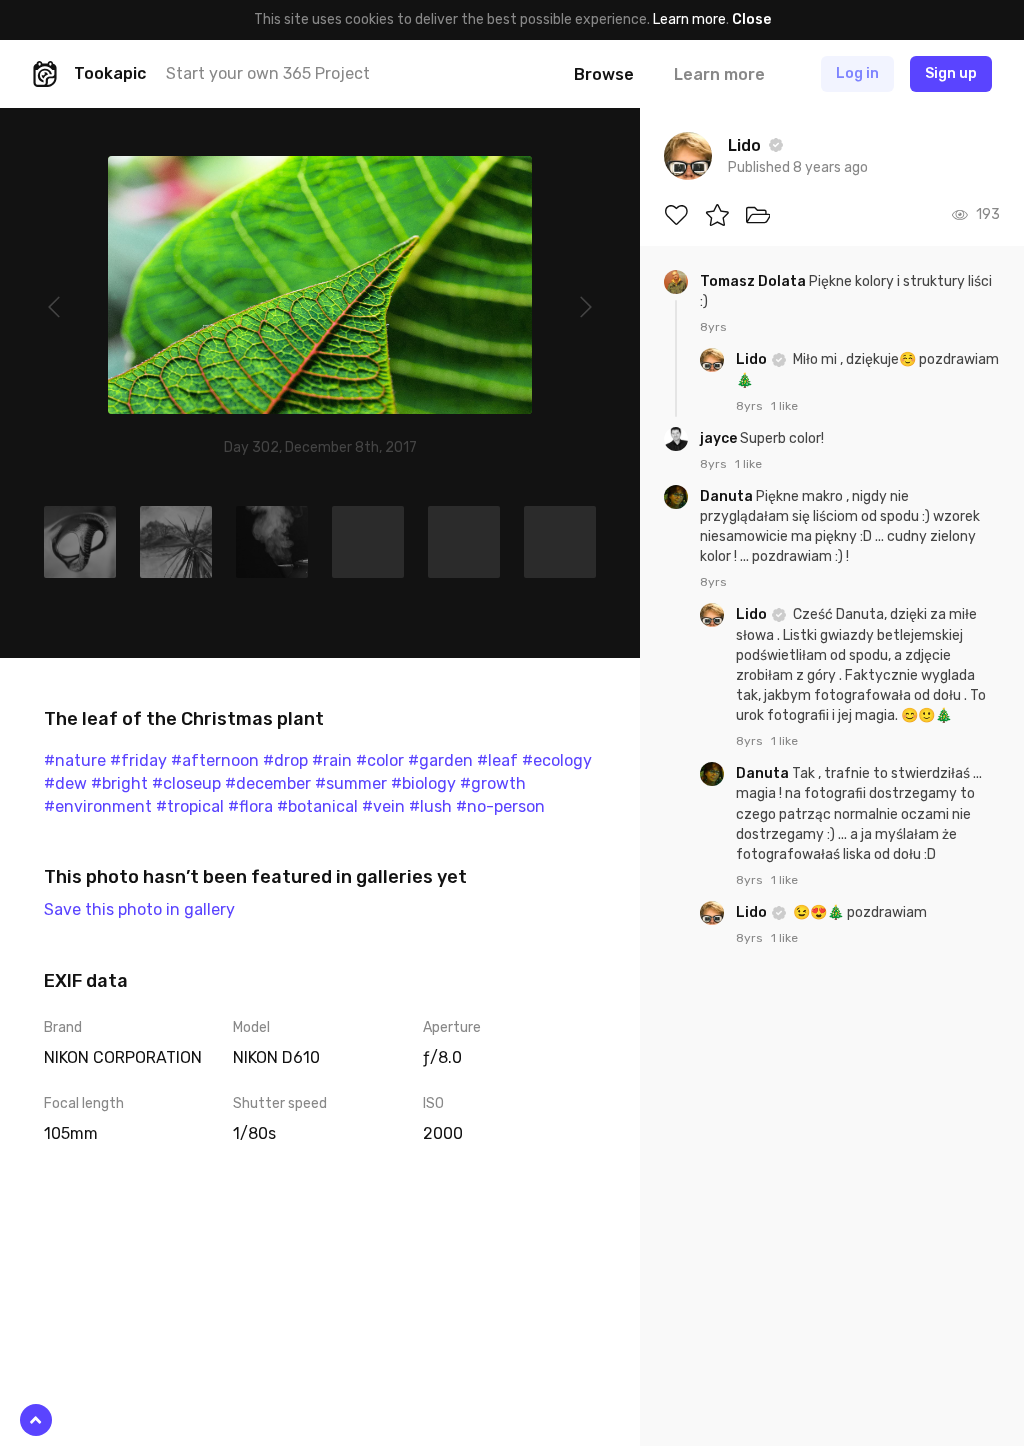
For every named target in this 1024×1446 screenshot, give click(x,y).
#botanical (317, 806)
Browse (604, 74)
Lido (753, 359)
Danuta (728, 496)
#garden (440, 760)
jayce (720, 438)
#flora (250, 806)
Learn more (689, 19)
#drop (285, 760)
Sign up (951, 73)
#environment (98, 806)
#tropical (190, 806)
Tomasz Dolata (754, 281)
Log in (857, 73)
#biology (423, 783)
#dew (65, 783)
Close (751, 19)
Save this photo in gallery (139, 909)
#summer (351, 783)
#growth (493, 783)
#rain (332, 760)
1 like (784, 406)
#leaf (497, 760)
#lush (430, 806)
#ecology (557, 760)
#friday (138, 760)
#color (380, 760)
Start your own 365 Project (268, 73)
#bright (119, 783)
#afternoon (215, 760)
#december (268, 783)
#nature (75, 760)
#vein (383, 806)
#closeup (186, 783)
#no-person (500, 806)
